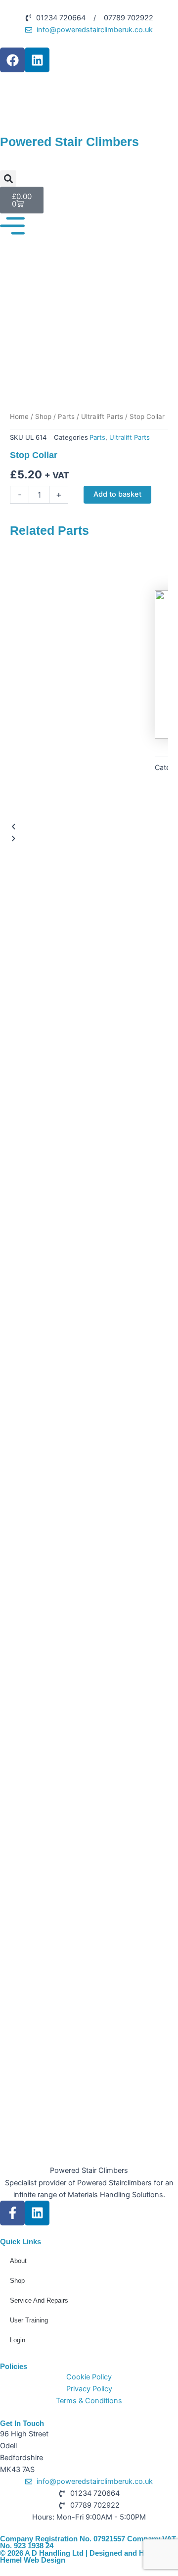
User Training (29, 2320)
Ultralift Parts (102, 416)
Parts (66, 416)
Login (18, 2340)
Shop (43, 416)
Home (19, 416)
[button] (8, 179)
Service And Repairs (39, 2300)
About (18, 2261)
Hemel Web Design (33, 2560)
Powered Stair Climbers (89, 2170)
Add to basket (117, 494)
